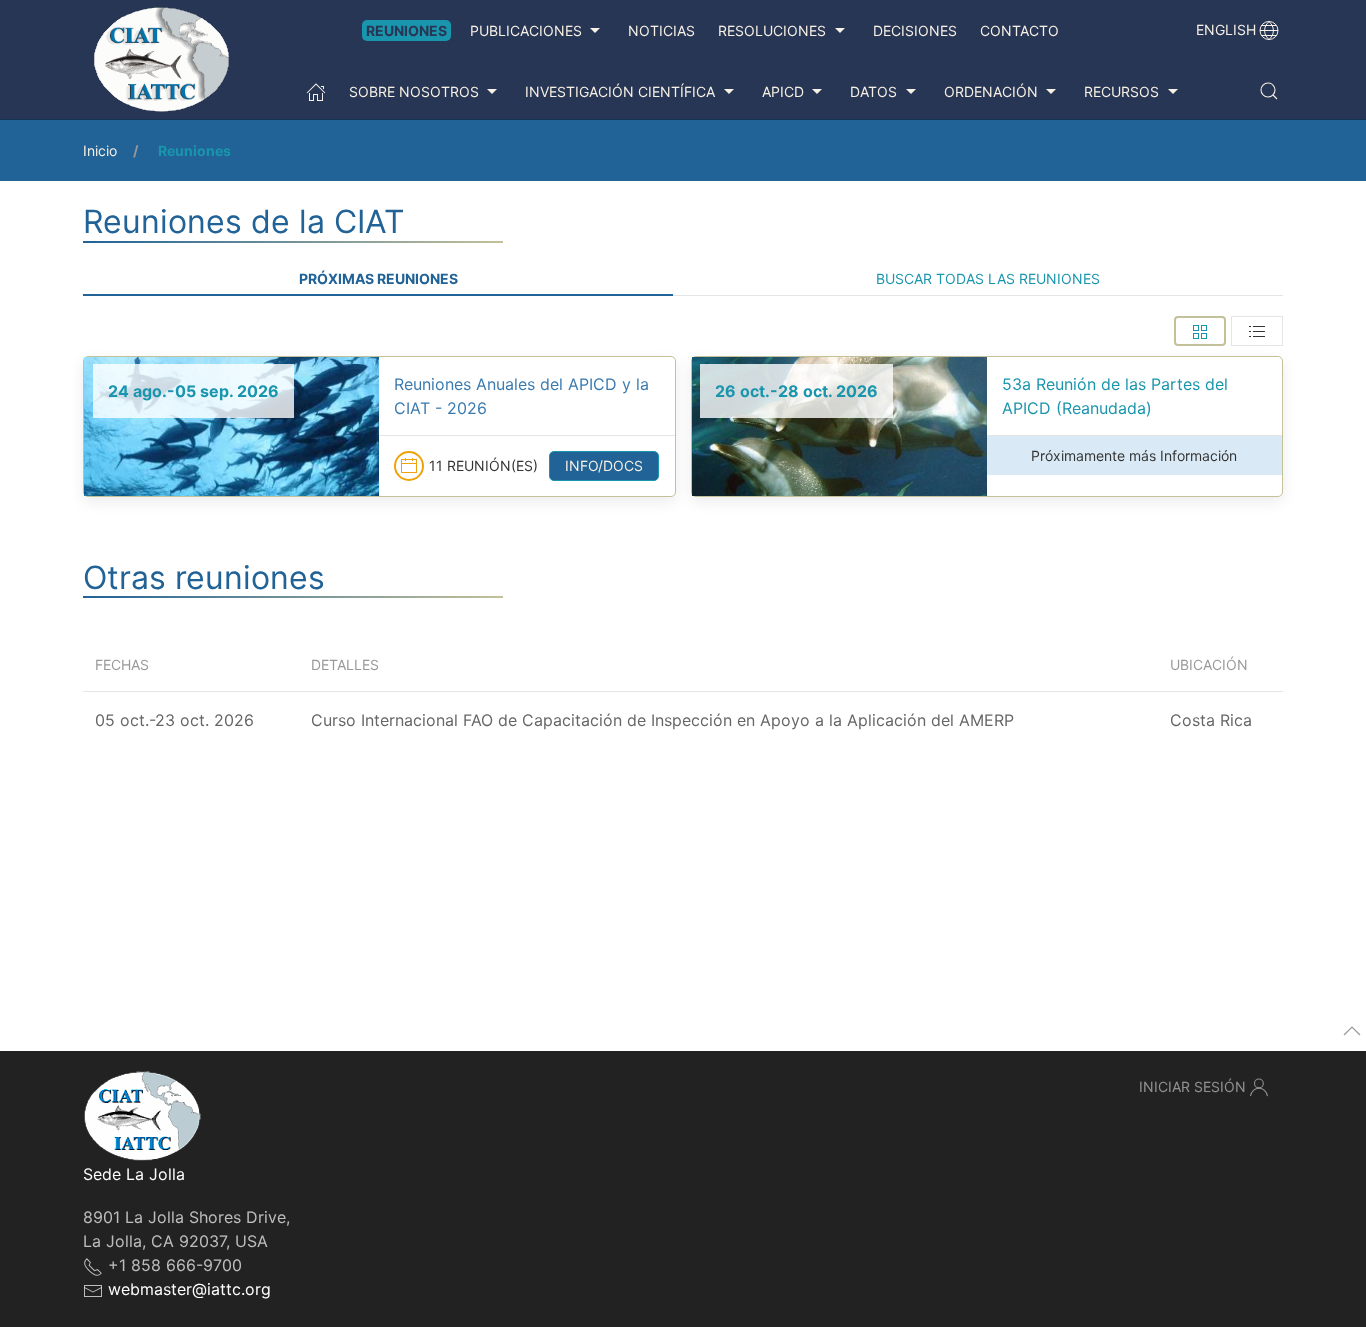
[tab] (1200, 331)
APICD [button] (783, 91)
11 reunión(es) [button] (483, 465)
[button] (1269, 91)
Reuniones (406, 30)
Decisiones (915, 30)
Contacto (1019, 30)
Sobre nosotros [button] (414, 91)
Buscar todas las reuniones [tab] (988, 278)
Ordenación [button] (991, 91)
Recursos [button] (1121, 91)
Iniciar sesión (1192, 1086)
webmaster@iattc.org (189, 1289)
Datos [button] (873, 91)
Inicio (100, 150)
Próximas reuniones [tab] (378, 278)
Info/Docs (604, 465)
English (1226, 29)
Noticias (661, 30)
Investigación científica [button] (620, 91)
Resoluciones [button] (772, 30)
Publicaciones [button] (526, 30)
